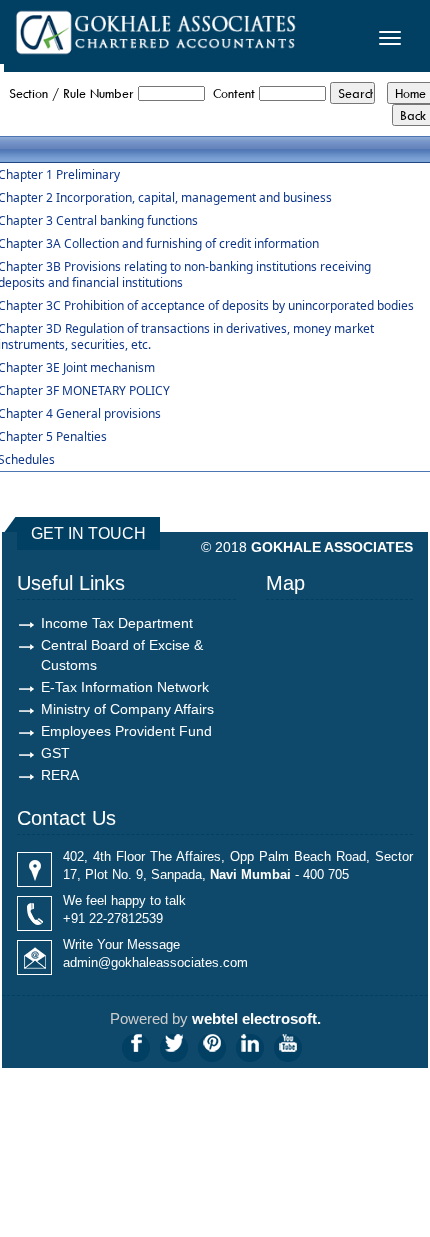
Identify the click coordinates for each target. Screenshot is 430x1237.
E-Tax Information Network (125, 687)
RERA (60, 775)
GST (55, 753)
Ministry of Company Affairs (127, 709)
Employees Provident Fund (126, 731)
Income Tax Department (117, 623)
